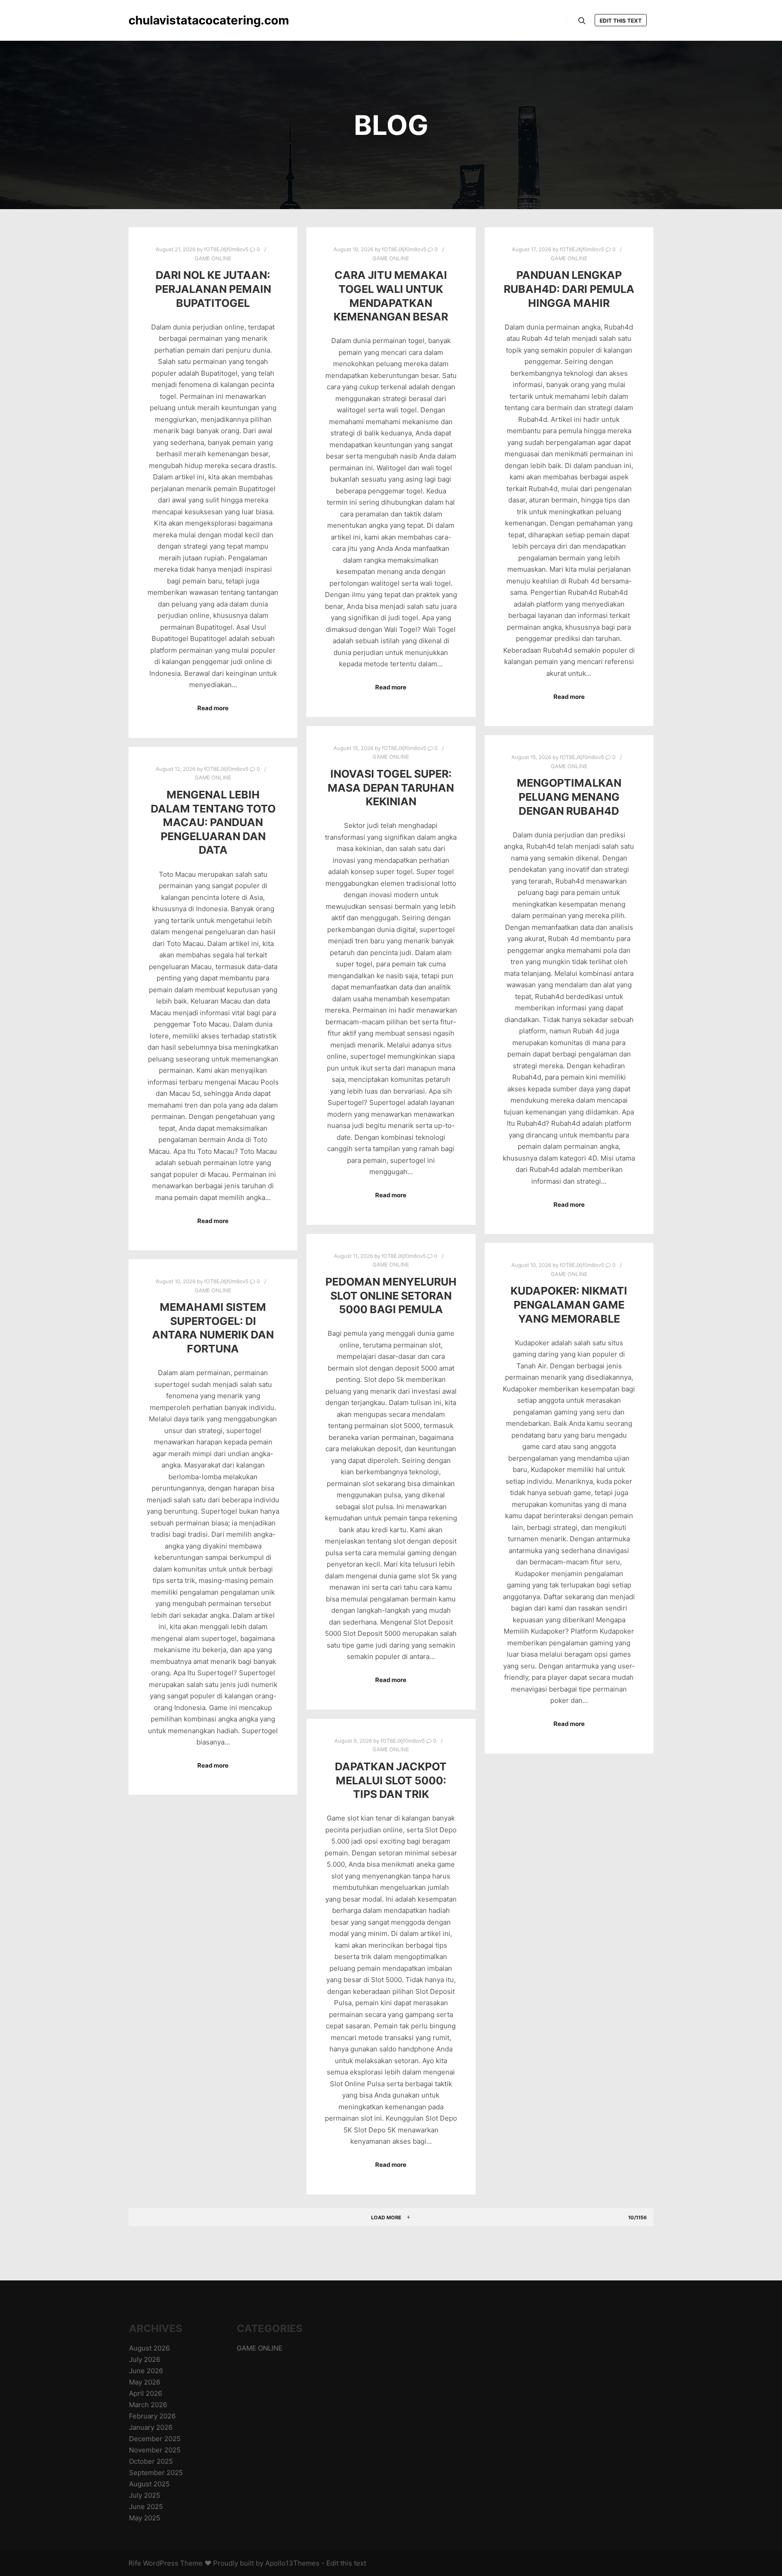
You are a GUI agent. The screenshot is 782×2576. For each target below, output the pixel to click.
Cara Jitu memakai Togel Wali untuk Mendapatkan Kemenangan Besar (391, 296)
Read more (213, 708)
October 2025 (151, 2461)
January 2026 (151, 2427)
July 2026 (145, 2359)
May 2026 (145, 2382)
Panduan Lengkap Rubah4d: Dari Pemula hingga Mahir (569, 289)
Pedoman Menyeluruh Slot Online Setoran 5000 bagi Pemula (391, 1295)
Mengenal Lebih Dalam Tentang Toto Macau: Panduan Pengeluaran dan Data (213, 822)
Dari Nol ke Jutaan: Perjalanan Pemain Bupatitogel (213, 289)
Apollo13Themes (292, 2563)
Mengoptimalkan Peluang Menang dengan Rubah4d (569, 797)
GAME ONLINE (213, 258)
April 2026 (145, 2393)
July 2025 (145, 2495)
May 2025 (145, 2518)
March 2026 (148, 2405)
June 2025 (146, 2507)
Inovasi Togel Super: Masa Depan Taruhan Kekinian (391, 788)
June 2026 (146, 2371)
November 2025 (155, 2450)
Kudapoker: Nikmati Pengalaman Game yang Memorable (569, 1305)
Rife (135, 2563)
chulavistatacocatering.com (174, 20)
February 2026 (152, 2416)
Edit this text (621, 21)
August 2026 (149, 2348)
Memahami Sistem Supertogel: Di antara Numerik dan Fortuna (213, 1328)
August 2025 (149, 2484)
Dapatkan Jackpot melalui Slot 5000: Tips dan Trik (391, 1780)
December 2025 (155, 2439)
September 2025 (156, 2473)
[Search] (582, 21)
